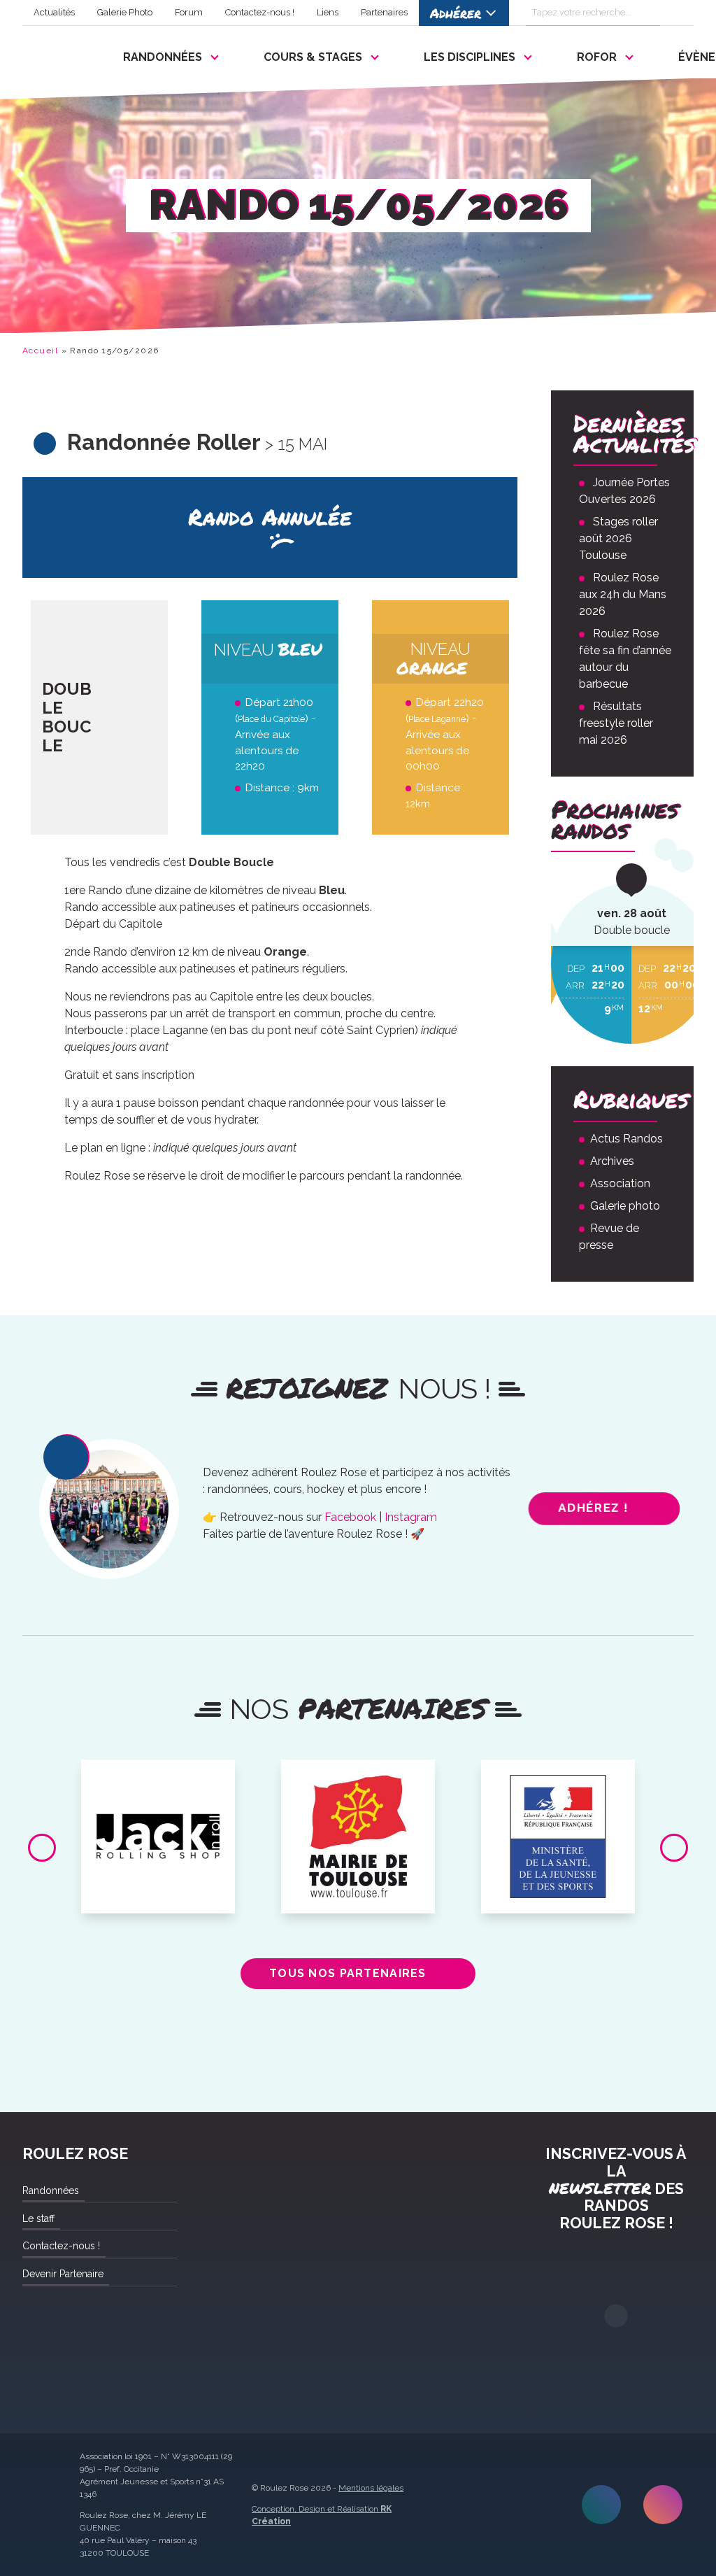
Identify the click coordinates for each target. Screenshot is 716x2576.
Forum (189, 12)
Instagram (411, 1517)
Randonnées (163, 57)
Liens (328, 12)
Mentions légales (371, 2488)
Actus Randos (626, 1139)
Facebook (350, 1517)
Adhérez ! (593, 1508)
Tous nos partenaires (348, 1973)
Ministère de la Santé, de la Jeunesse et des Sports (558, 1781)
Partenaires (384, 12)
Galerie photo (625, 1206)
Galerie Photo (125, 12)
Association (620, 1183)
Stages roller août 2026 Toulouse (618, 538)
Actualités (54, 12)
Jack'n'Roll (158, 1776)
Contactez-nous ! (260, 12)
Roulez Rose (56, 54)
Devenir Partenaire (63, 2274)
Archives (612, 1161)
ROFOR (597, 57)
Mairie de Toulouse (358, 1776)
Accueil (40, 351)
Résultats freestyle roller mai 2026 (616, 723)
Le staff (38, 2218)
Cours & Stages (313, 57)
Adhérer (456, 13)
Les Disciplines (470, 57)
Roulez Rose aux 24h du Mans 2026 (623, 594)
